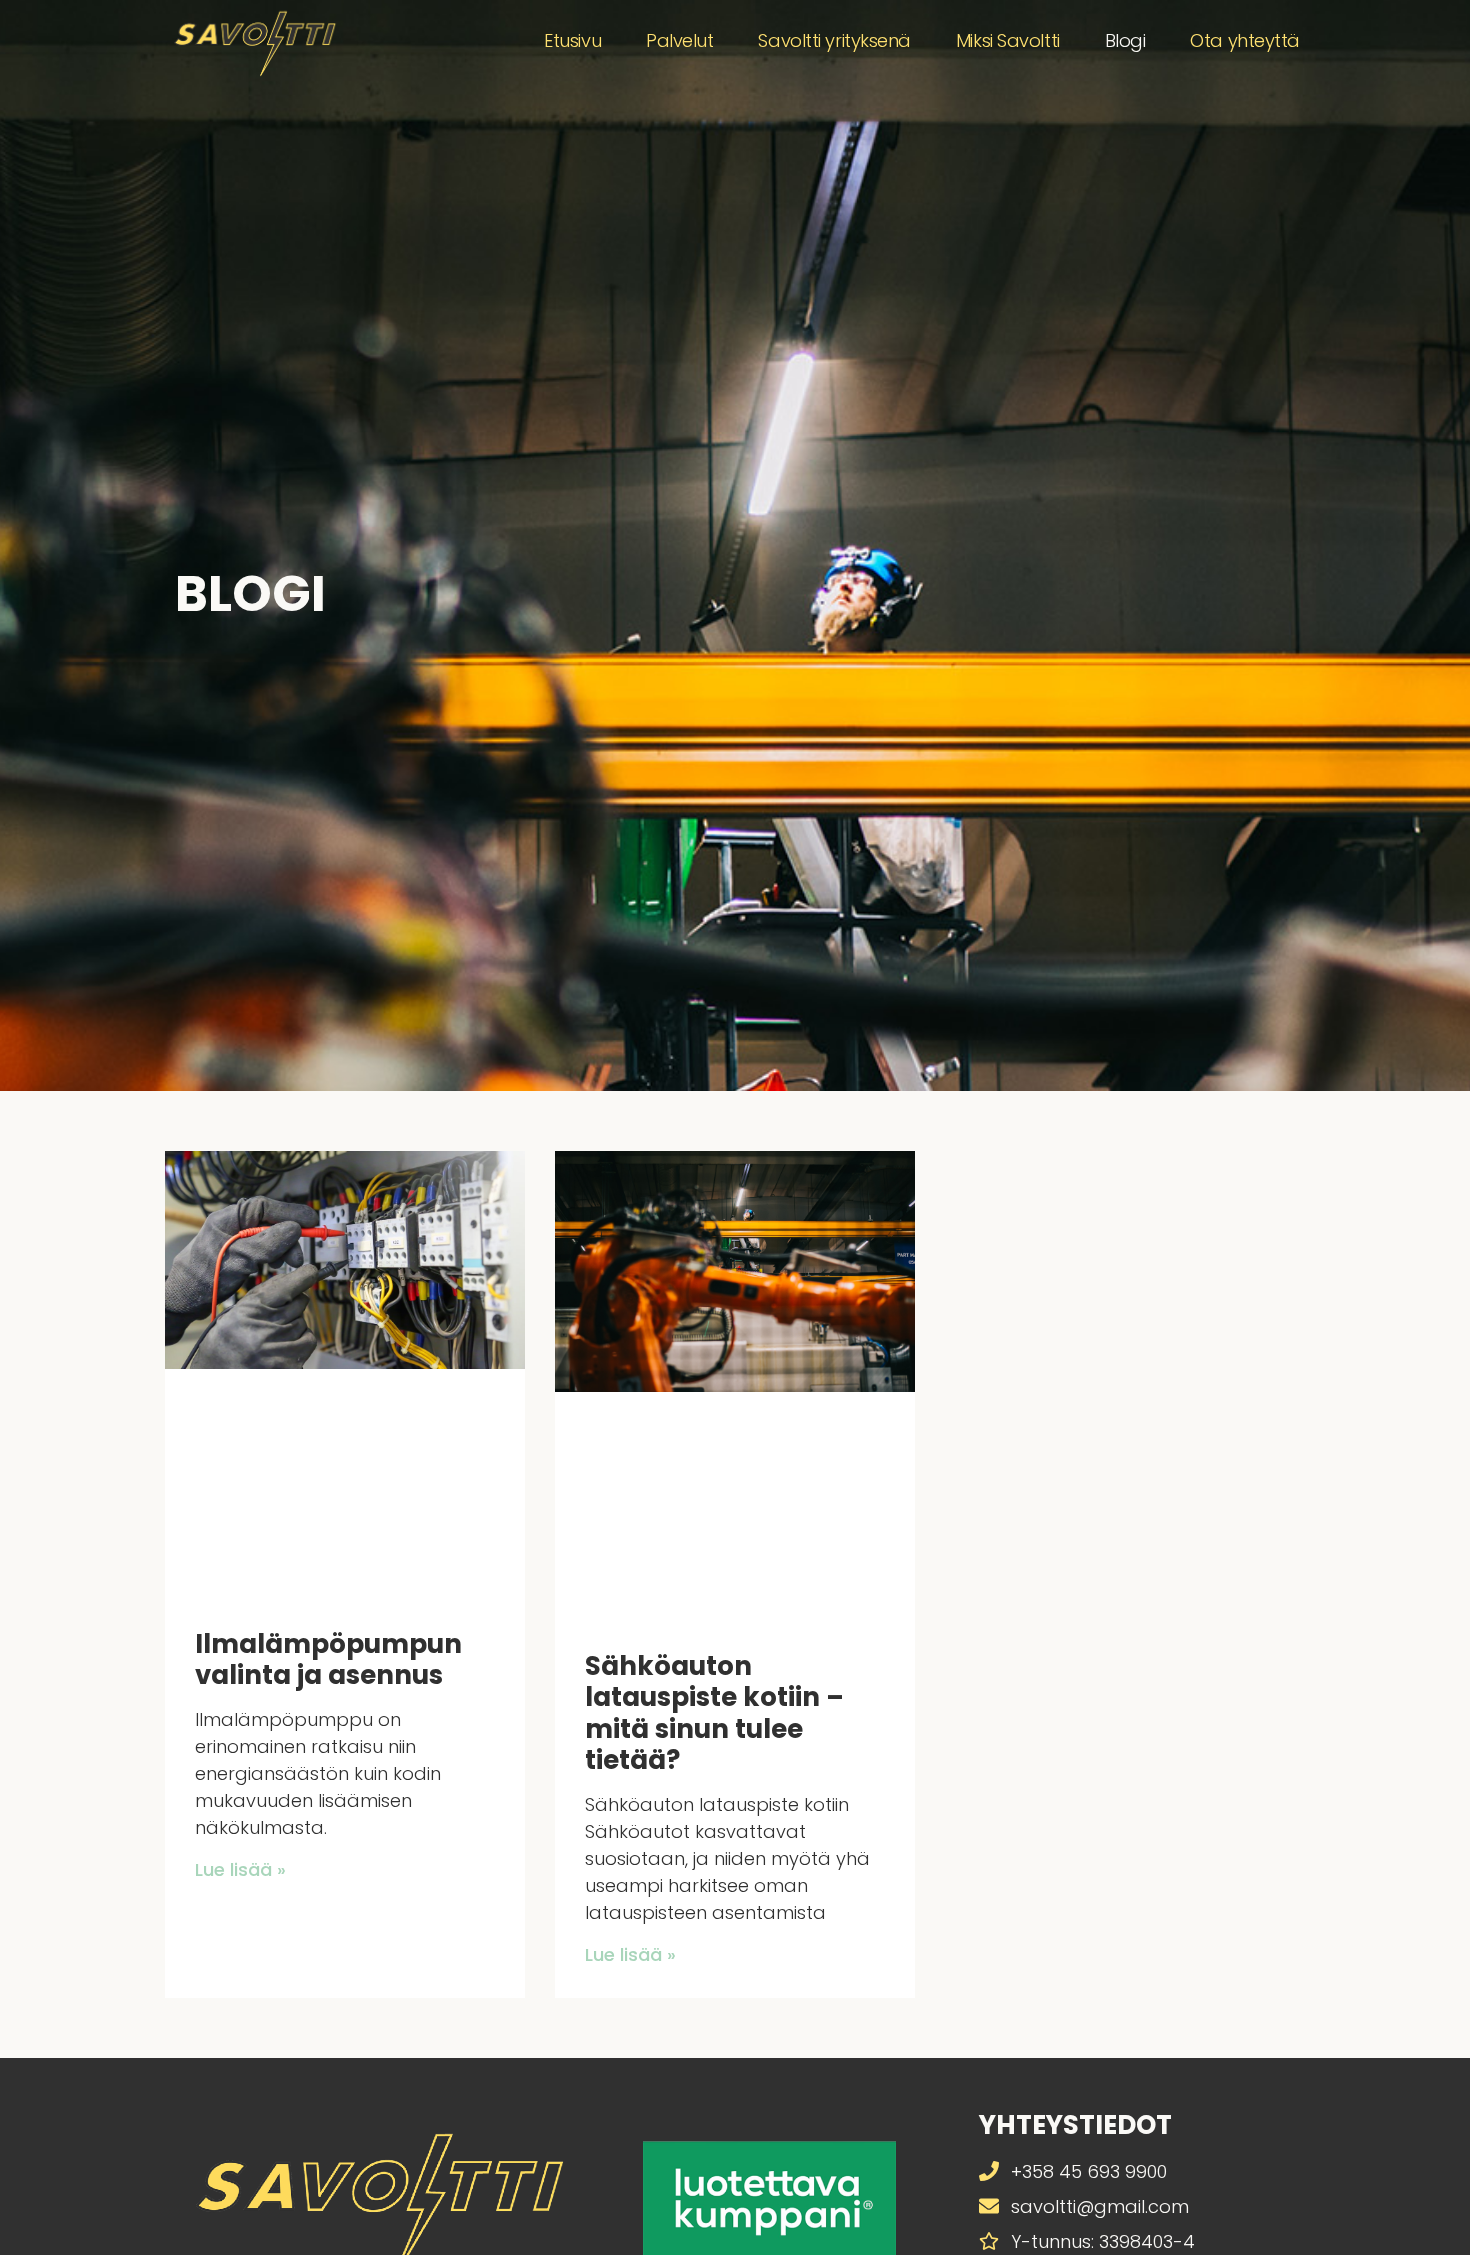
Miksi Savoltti (1008, 40)
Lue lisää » (240, 1869)
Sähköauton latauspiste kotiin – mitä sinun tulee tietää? (714, 1713)
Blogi (1125, 40)
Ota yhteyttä (1245, 40)
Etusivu (572, 40)
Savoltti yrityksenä (834, 40)
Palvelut (679, 40)
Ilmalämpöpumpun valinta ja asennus (328, 1659)
